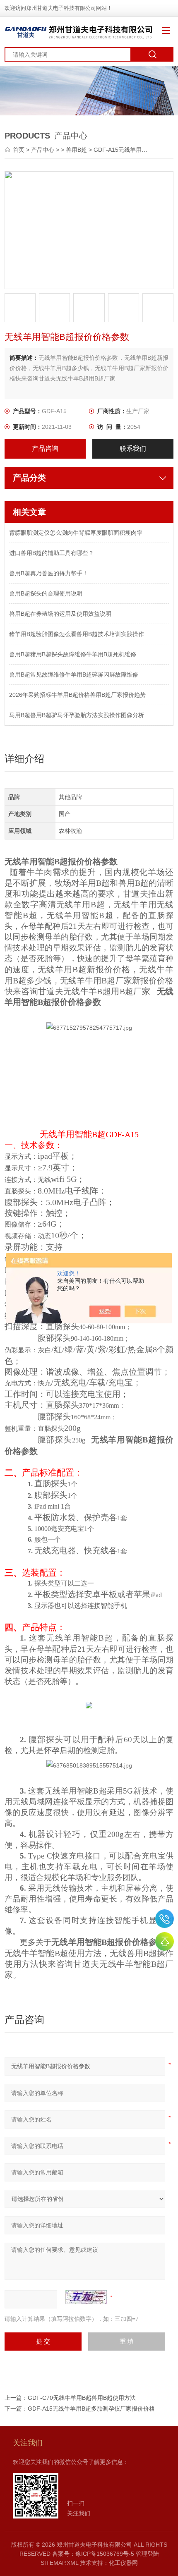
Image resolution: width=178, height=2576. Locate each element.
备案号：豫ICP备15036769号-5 (93, 2554)
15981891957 (165, 1919)
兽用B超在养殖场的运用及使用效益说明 (60, 614)
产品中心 (43, 150)
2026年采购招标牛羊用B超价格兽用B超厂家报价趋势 (77, 695)
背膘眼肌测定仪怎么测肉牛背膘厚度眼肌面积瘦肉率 (76, 533)
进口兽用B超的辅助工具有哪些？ (52, 553)
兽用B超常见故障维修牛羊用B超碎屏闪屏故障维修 (74, 674)
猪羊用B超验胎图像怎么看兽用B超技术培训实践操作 (77, 634)
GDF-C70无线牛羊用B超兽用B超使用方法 (82, 2398)
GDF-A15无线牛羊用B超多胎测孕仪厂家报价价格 (91, 2409)
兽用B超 (76, 150)
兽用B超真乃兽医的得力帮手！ (49, 573)
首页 (19, 150)
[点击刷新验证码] (86, 2297)
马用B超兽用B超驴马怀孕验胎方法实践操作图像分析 (77, 715)
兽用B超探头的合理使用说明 (46, 593)
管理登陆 (147, 2554)
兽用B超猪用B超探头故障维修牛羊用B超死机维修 (73, 654)
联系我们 (133, 448)
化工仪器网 (123, 2563)
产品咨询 (45, 448)
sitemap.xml (59, 2563)
